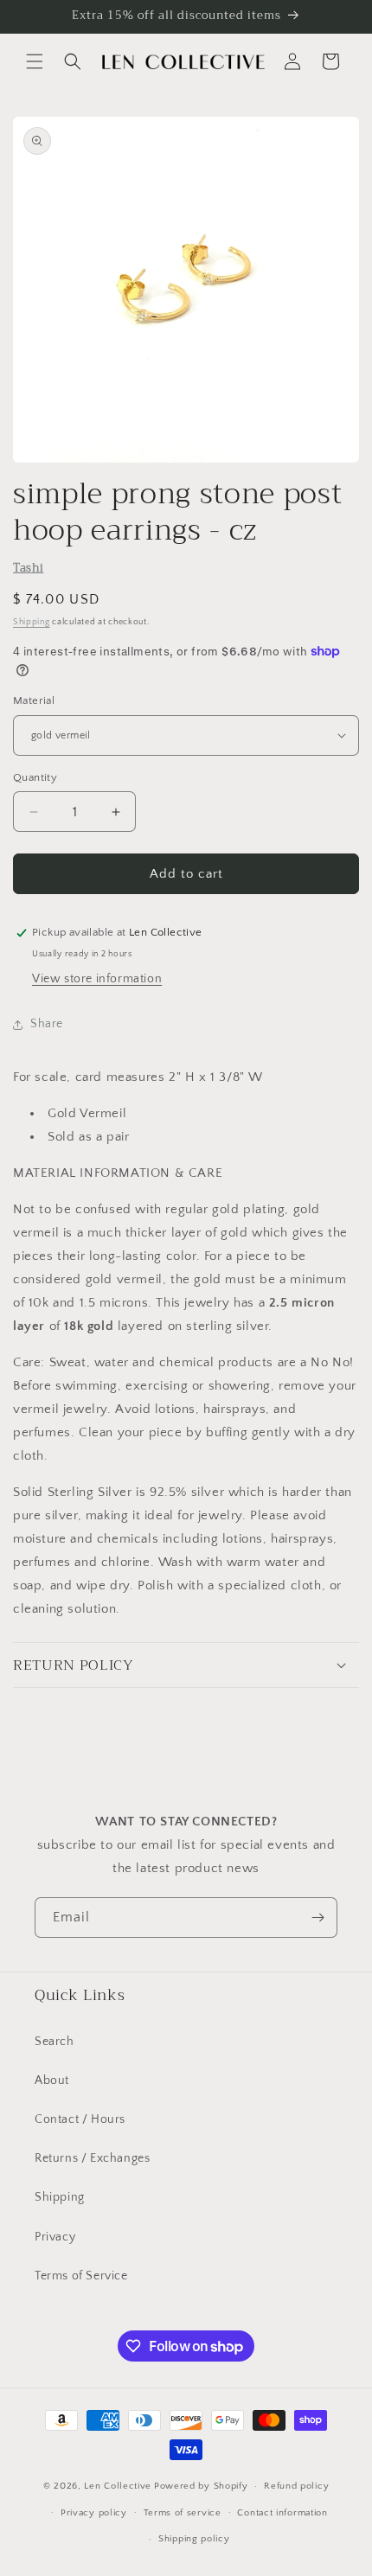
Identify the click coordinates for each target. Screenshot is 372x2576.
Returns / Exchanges (92, 2158)
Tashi (28, 568)
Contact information (282, 2513)
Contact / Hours (80, 2119)
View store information (97, 979)
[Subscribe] (317, 1918)
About (52, 2081)
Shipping (32, 622)
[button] (35, 61)
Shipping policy (194, 2539)
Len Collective (118, 2486)
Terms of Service (81, 2276)
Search (55, 2042)
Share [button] (47, 1024)
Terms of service (183, 2513)
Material (34, 700)
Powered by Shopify (201, 2486)
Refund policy (296, 2486)
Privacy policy (94, 2513)
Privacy (55, 2237)
